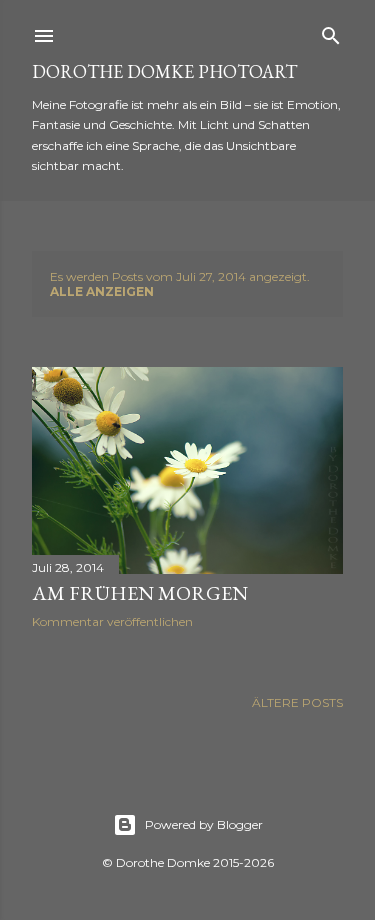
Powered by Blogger (204, 824)
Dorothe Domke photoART (164, 71)
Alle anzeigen (102, 291)
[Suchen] (331, 31)
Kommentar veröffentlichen (112, 621)
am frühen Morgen (140, 593)
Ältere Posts (297, 702)
